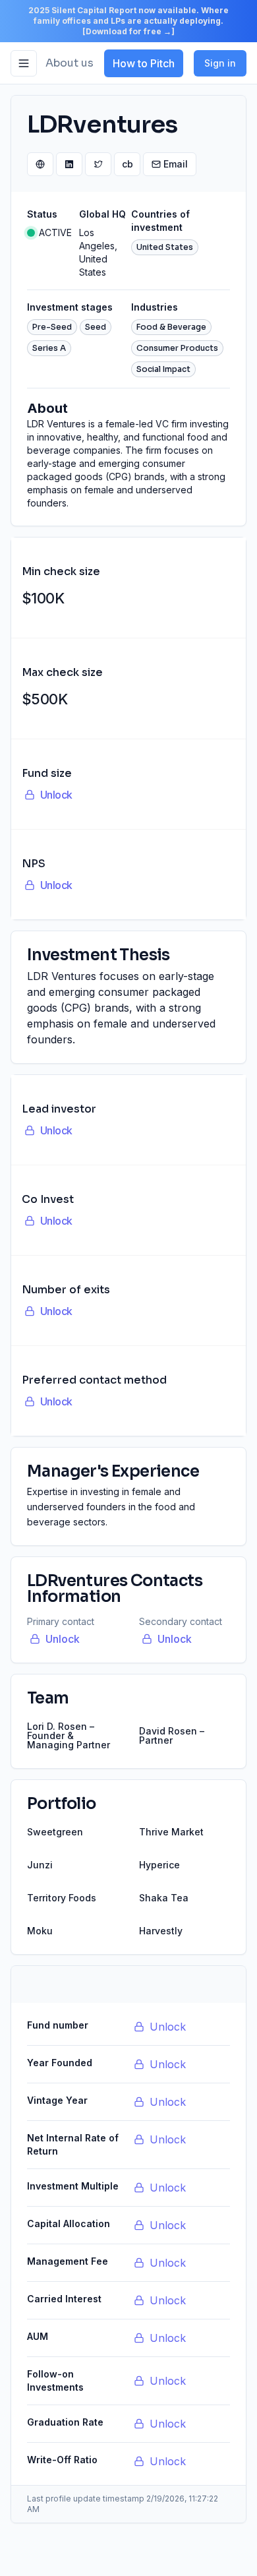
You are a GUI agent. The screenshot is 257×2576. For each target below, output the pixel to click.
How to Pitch (144, 63)
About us (70, 63)
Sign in (220, 63)
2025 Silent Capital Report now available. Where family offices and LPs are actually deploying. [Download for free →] (128, 21)
